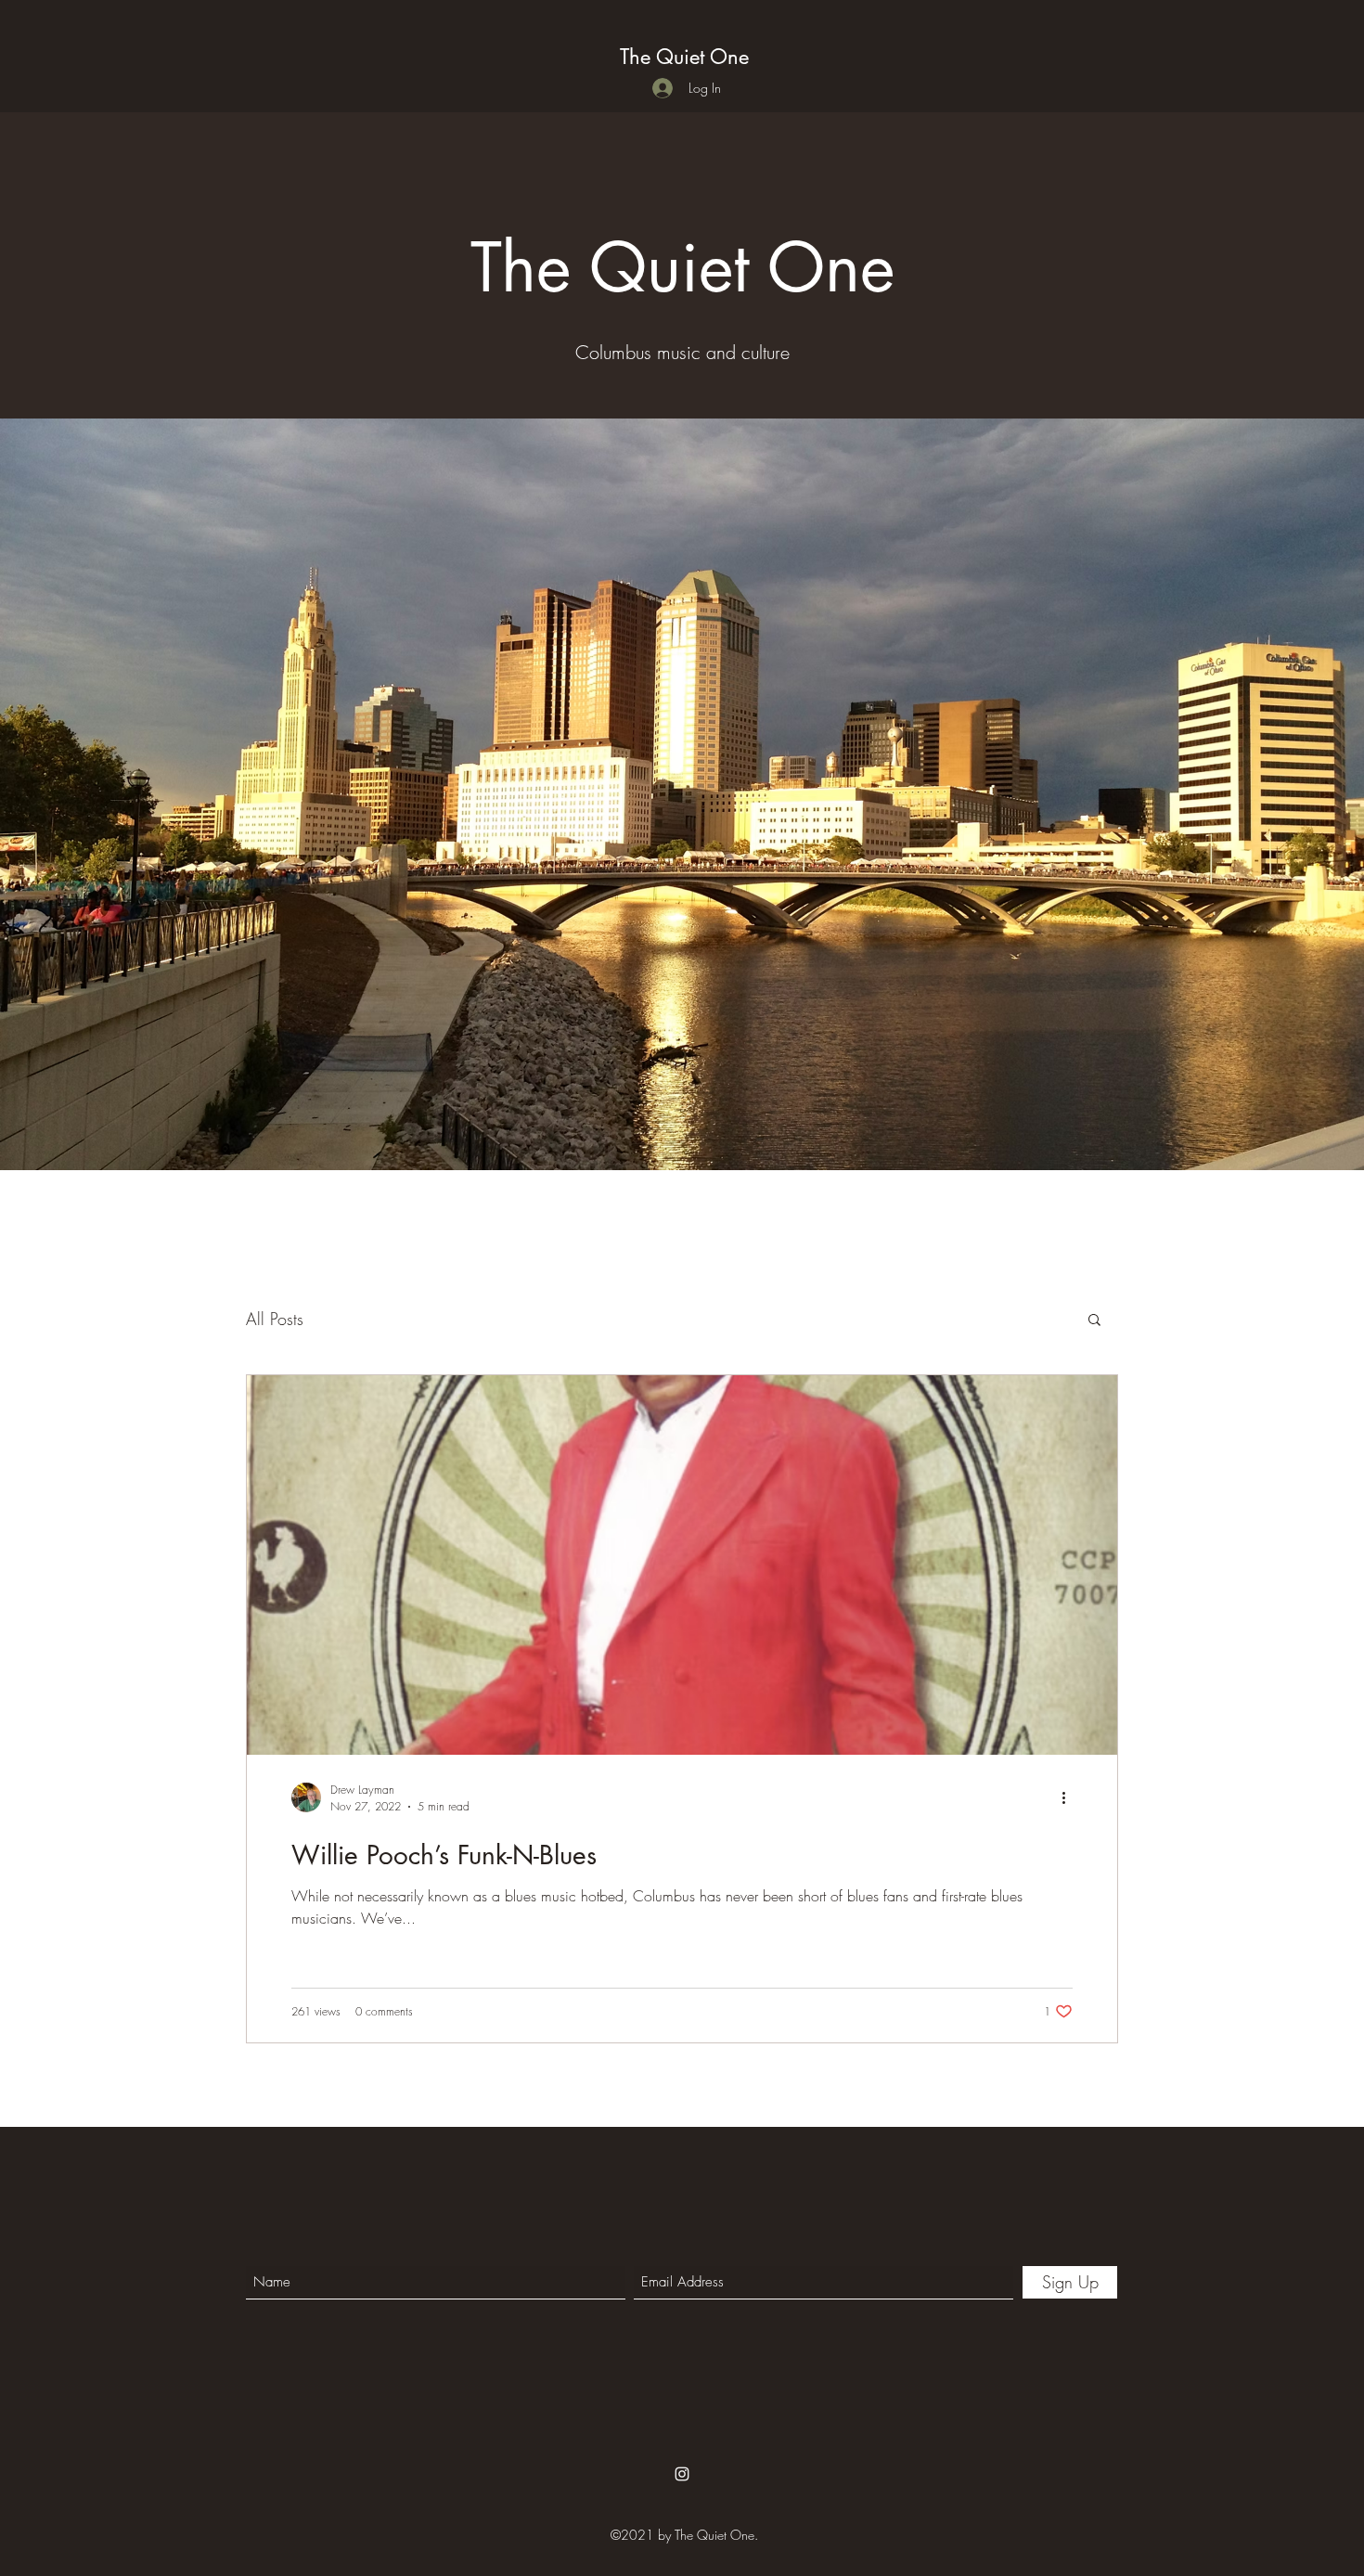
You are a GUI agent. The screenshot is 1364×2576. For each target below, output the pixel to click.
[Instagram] (682, 2474)
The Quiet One (684, 57)
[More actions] (1070, 1797)
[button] (1094, 1321)
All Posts (275, 1319)
